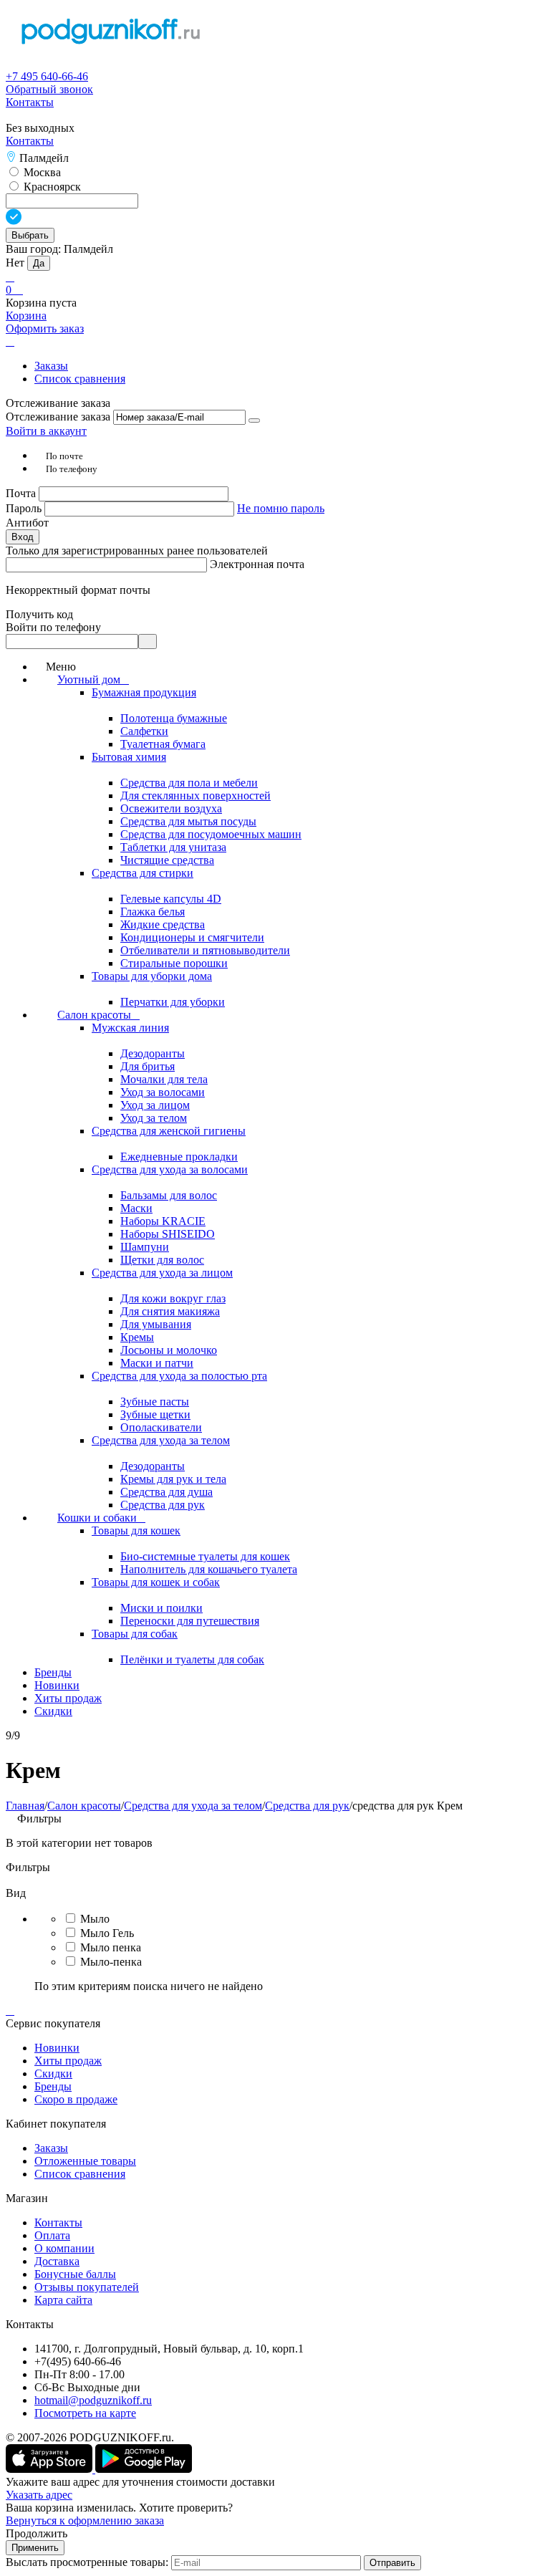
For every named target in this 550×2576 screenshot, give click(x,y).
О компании (64, 2248)
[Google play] (144, 2469)
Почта (22, 493)
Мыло (95, 1919)
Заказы (51, 366)
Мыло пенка (111, 1947)
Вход (23, 537)
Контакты (30, 102)
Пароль (25, 508)
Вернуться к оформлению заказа (85, 2520)
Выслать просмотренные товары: (87, 2562)
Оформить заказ (45, 328)
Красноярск (51, 187)
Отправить (392, 2563)
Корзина (26, 316)
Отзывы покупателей (87, 2287)
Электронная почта (257, 564)
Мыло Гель (107, 1933)
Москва (41, 172)
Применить (35, 2548)
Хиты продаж (68, 2061)
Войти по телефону (53, 627)
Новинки (57, 2048)
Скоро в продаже (76, 2099)
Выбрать (30, 235)
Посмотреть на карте (85, 2413)
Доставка (57, 2261)
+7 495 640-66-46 (47, 76)
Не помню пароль (281, 508)
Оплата (52, 2235)
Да (39, 263)
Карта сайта (63, 2300)
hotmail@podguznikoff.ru (93, 2400)
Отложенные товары (85, 2161)
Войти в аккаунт (46, 431)
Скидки (53, 2073)
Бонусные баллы (75, 2274)
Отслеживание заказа (58, 417)
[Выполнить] (254, 420)
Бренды (53, 2086)
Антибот (27, 523)
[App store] (50, 2469)
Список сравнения (80, 379)
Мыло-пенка (111, 1962)
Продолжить (37, 2533)
